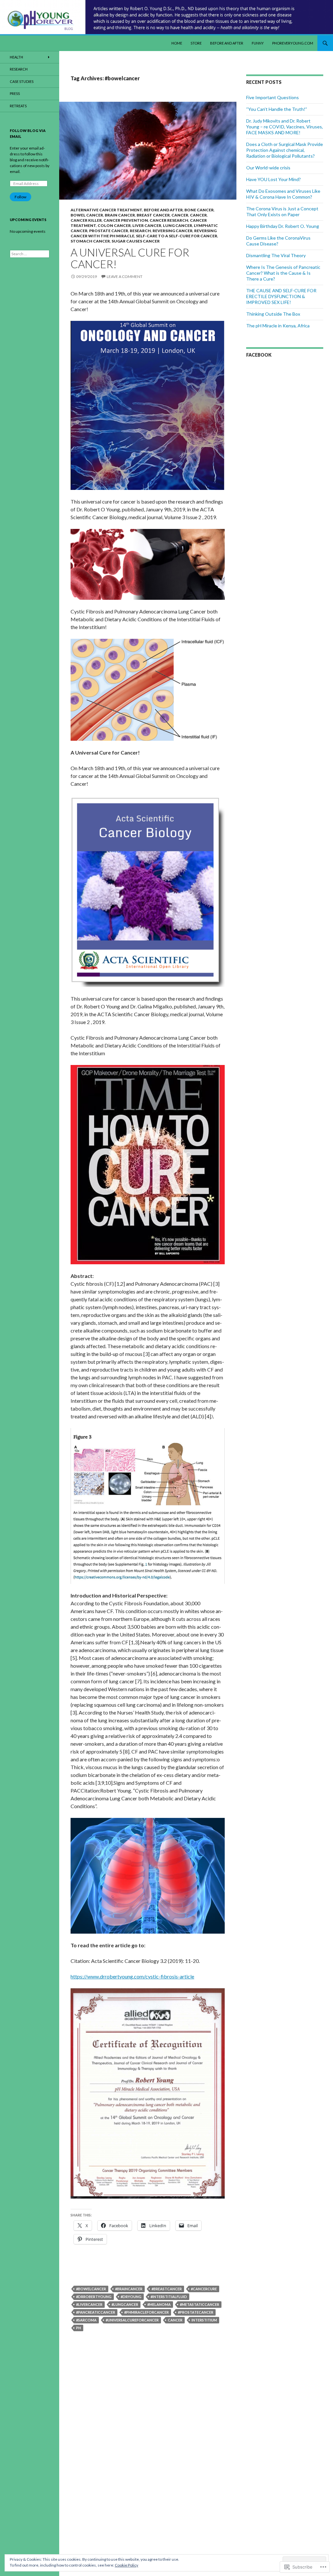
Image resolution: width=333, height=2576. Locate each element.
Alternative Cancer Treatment (106, 210)
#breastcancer (167, 2289)
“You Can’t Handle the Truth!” (277, 109)
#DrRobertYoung (94, 2297)
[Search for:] (30, 254)
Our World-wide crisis (268, 168)
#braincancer (129, 2289)
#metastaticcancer (200, 2304)
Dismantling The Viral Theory (276, 255)
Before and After (227, 43)
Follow (20, 197)
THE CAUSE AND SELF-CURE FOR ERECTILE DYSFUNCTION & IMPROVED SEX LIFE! (281, 296)
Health (16, 57)
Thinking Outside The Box (273, 314)
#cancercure (204, 2289)
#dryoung (131, 2297)
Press (15, 93)
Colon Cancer (114, 225)
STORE (196, 43)
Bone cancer (199, 210)
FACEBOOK (259, 355)
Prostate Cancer (109, 231)
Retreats (18, 106)
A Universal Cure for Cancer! (130, 258)
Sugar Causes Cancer (136, 241)
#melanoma (159, 2304)
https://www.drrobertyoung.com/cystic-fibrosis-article (132, 1976)
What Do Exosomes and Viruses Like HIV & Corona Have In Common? (283, 194)
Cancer (180, 215)
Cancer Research (169, 220)
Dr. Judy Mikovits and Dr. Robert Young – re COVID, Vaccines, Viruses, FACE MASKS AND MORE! (285, 127)
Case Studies (22, 81)
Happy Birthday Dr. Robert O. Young (283, 226)
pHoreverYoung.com (293, 43)
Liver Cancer (147, 225)
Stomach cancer (90, 241)
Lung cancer (178, 225)
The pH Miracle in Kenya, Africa (278, 326)
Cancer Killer (86, 220)
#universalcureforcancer (132, 2320)
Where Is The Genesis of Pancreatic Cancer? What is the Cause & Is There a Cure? (283, 273)
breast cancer (153, 215)
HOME (177, 43)
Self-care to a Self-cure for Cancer (177, 236)
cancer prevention (126, 220)
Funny (258, 43)
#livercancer (89, 2304)
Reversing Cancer (173, 231)
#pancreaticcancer (96, 2312)
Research (140, 231)
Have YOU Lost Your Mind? (273, 179)
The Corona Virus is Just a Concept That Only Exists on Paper (282, 211)
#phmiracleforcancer (147, 2312)
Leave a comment (125, 276)
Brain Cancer (120, 215)
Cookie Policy (127, 2565)
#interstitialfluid (169, 2297)
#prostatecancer (196, 2312)
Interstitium (204, 2320)
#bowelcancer (91, 2289)
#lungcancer (125, 2304)
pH (79, 2328)
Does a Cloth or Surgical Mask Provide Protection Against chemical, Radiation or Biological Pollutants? (285, 150)
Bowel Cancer (87, 215)
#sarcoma (86, 2320)
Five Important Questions (273, 97)
